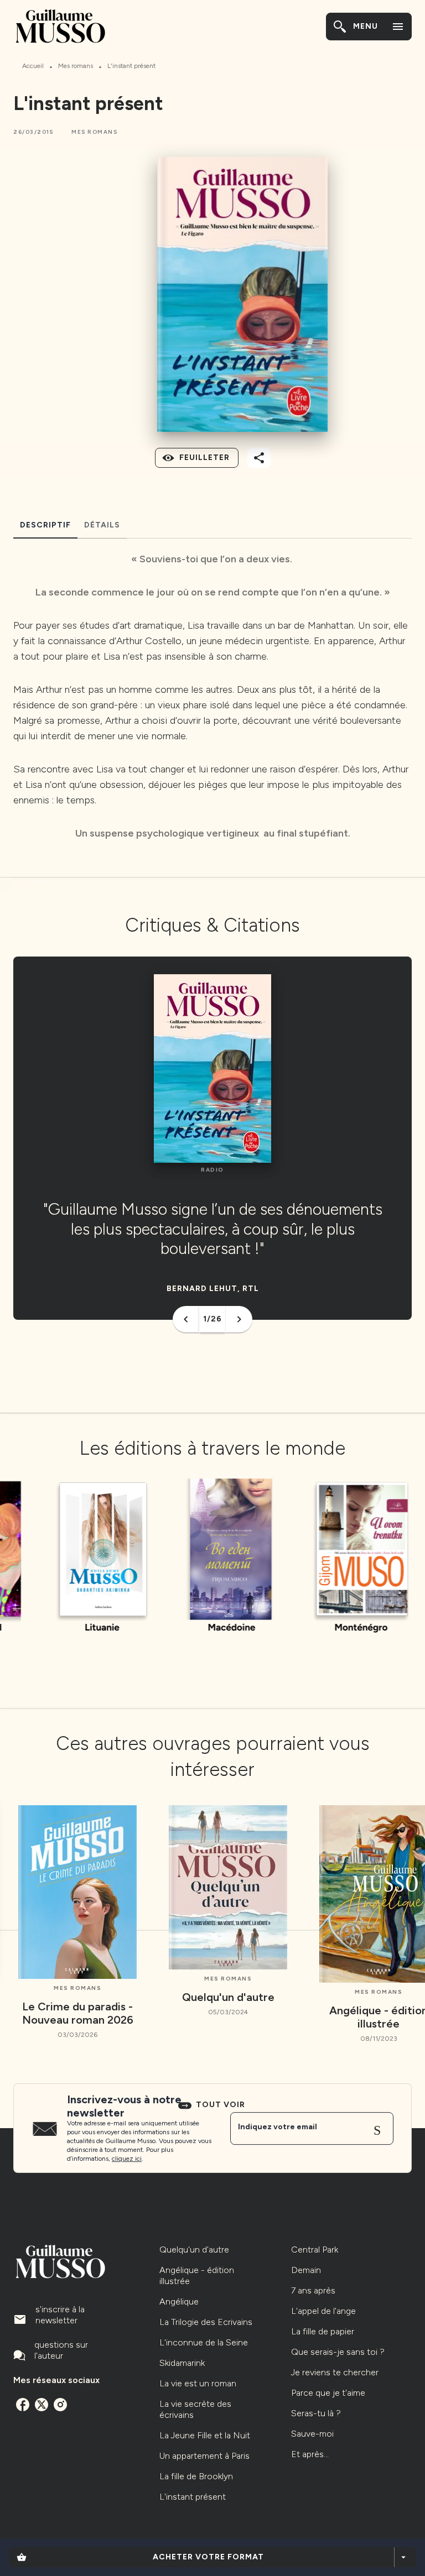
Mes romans (76, 66)
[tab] (45, 525)
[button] (94, 132)
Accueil (33, 66)
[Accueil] (60, 26)
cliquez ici (127, 2159)
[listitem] (23, 2405)
